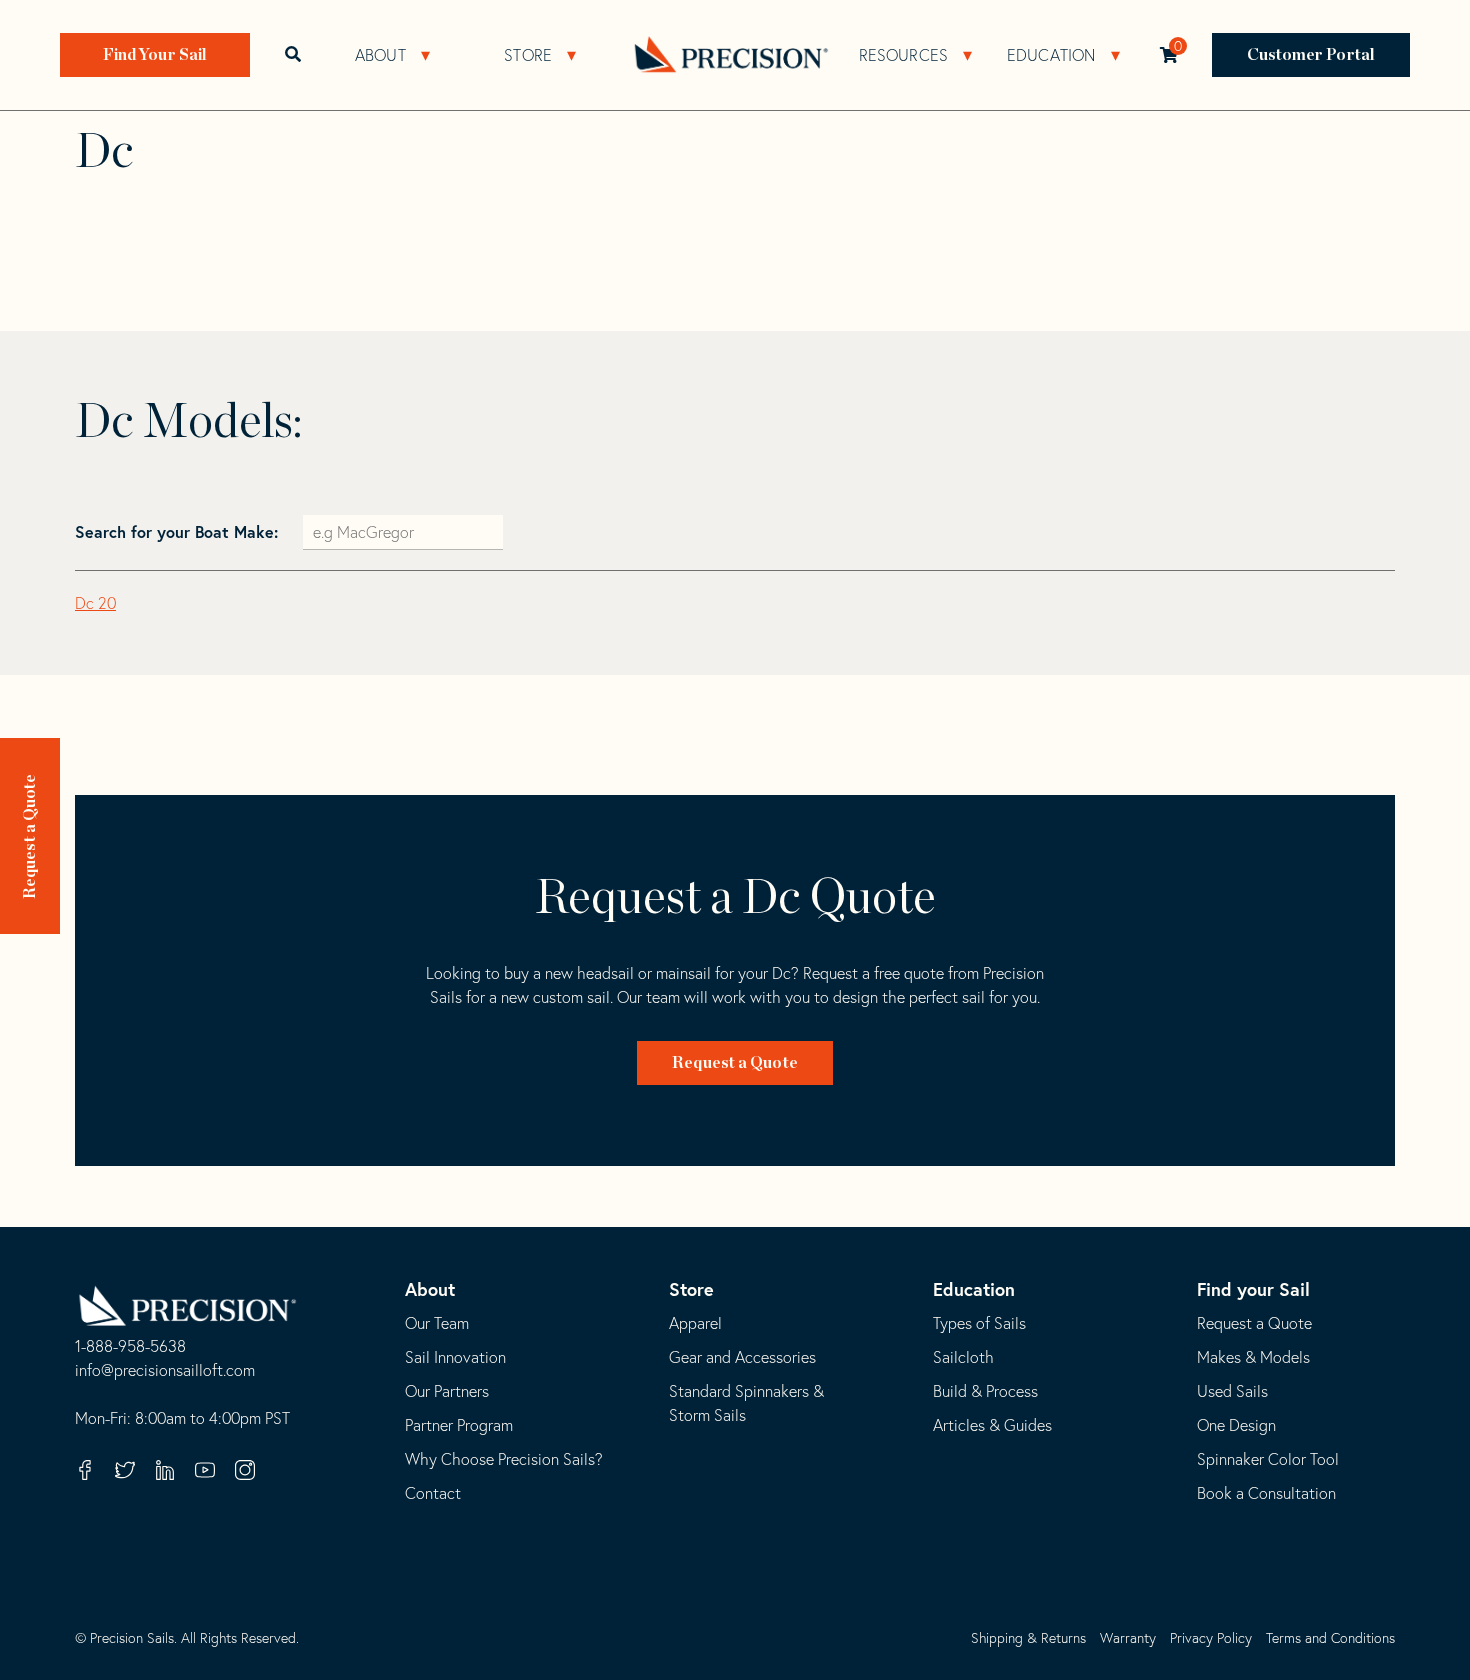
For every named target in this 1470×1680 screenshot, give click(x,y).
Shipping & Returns (1028, 1638)
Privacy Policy (1211, 1638)
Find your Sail (1253, 1289)
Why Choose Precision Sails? (504, 1459)
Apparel (695, 1323)
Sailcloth (963, 1357)
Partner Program (459, 1425)
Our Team (437, 1323)
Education (1051, 55)
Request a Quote (30, 837)
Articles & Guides (992, 1425)
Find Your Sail (155, 55)
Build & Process (985, 1391)
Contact (433, 1493)
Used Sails (1232, 1391)
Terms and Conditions (1330, 1638)
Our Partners (447, 1391)
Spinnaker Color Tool (1268, 1459)
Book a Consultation (1266, 1493)
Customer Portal (1311, 55)
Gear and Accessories (742, 1357)
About (380, 55)
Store (528, 55)
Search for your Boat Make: (179, 531)
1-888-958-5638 (130, 1347)
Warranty (1128, 1638)
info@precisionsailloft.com (165, 1371)
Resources (903, 55)
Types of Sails (979, 1323)
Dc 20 (95, 603)
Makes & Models (1253, 1357)
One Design (1236, 1425)
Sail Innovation (455, 1357)
